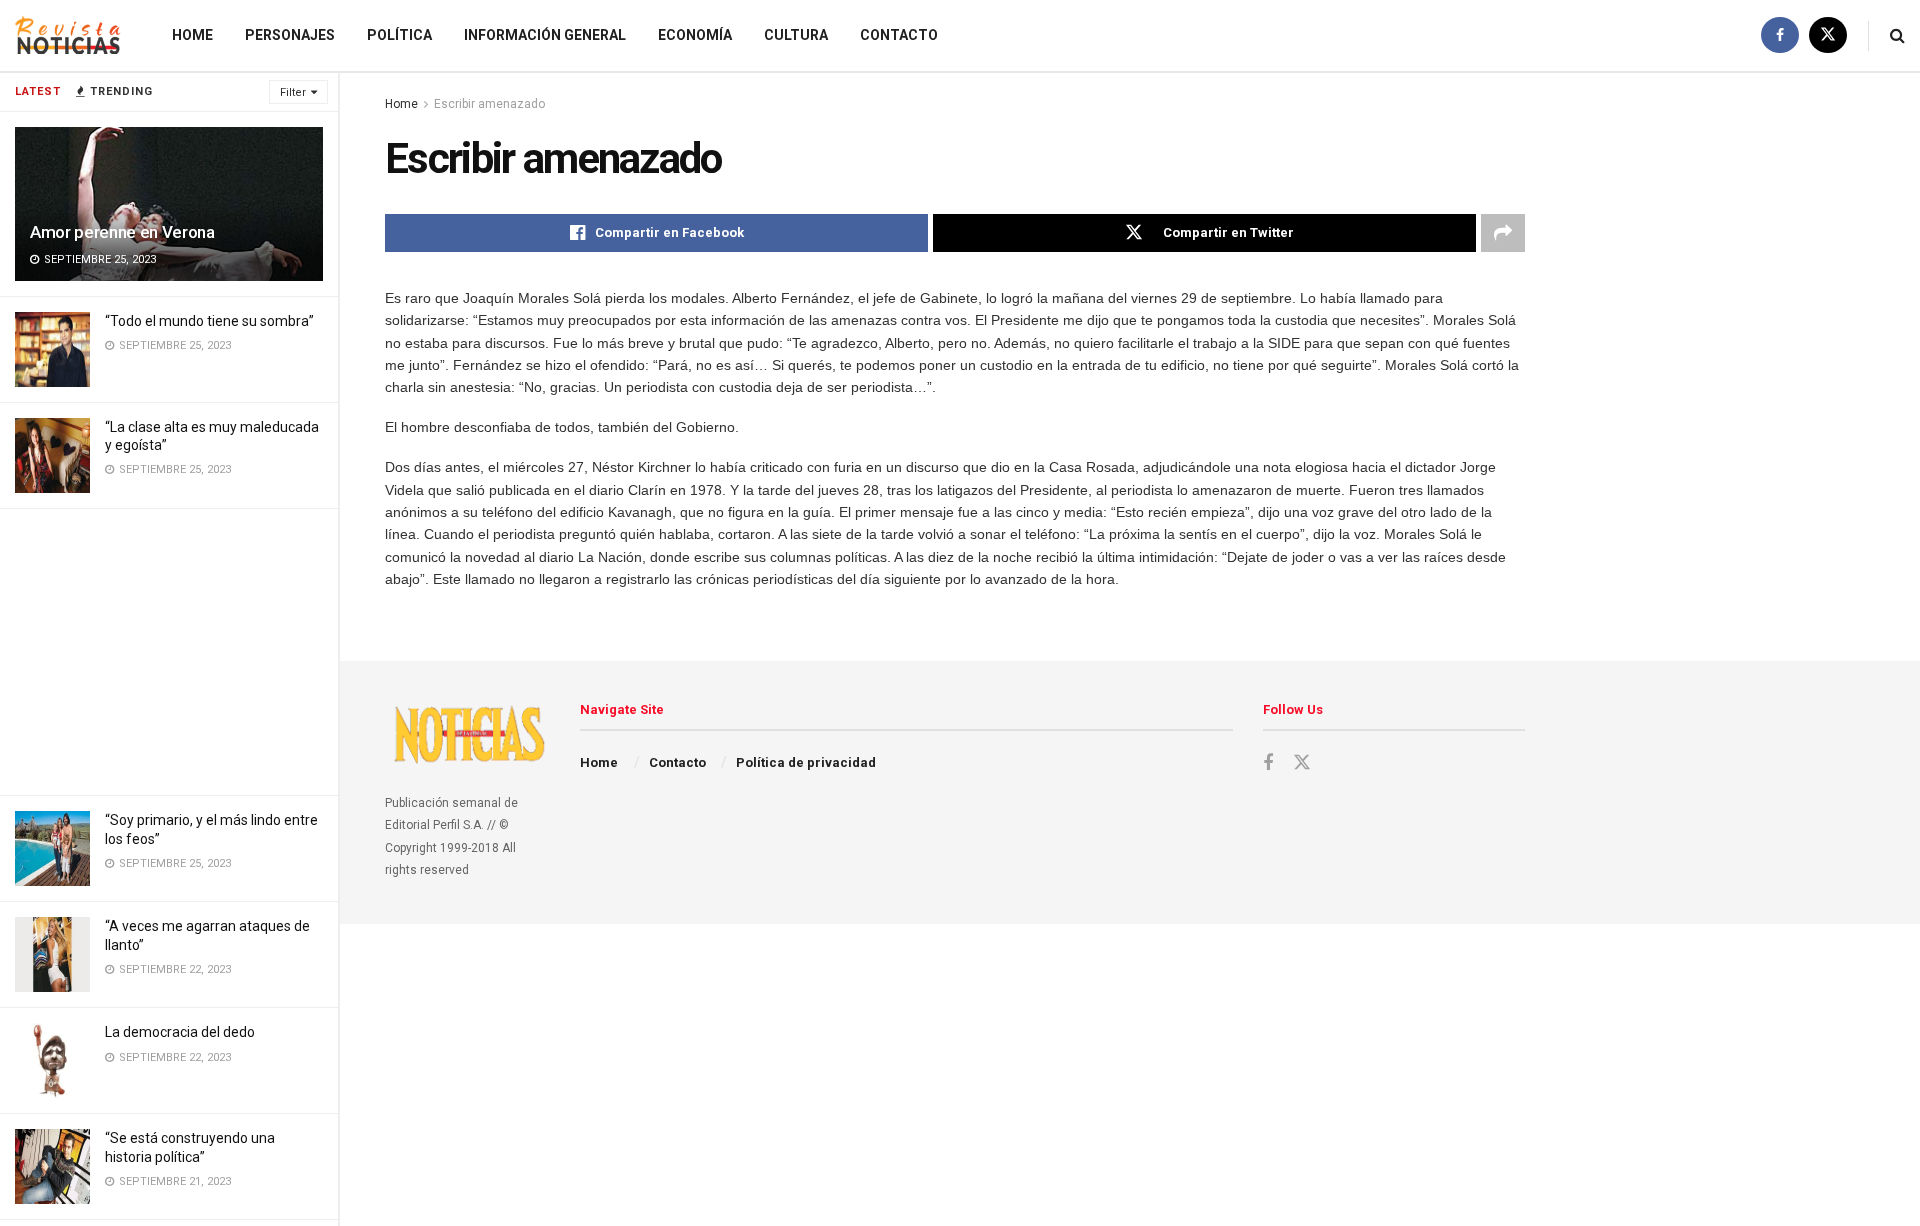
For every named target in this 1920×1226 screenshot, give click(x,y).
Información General (545, 35)
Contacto (899, 35)
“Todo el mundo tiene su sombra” (209, 321)
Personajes (290, 35)
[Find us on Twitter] (1828, 35)
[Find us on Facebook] (1780, 35)
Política (399, 35)
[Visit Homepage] (68, 35)
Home (192, 35)
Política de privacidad (806, 762)
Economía (695, 35)
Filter (293, 92)
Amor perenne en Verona (122, 232)
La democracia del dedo (180, 1032)
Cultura (796, 35)
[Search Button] (1897, 35)
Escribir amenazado (489, 104)
